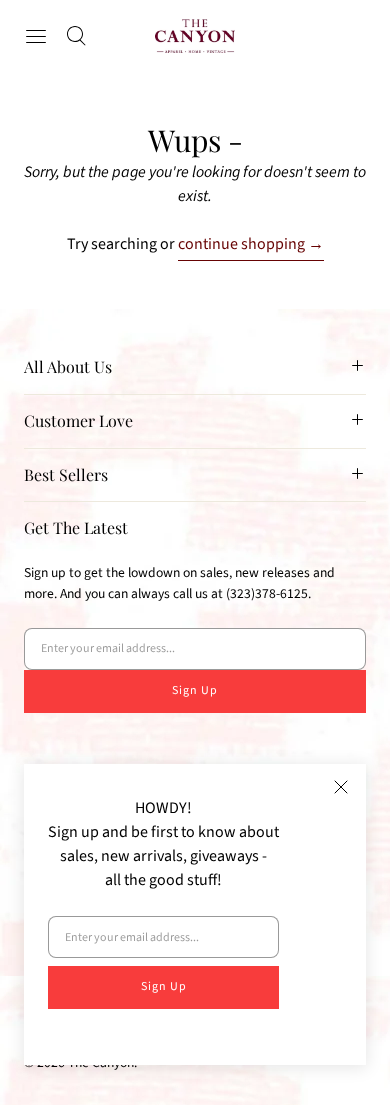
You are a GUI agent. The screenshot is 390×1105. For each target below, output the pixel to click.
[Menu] (36, 36)
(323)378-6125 (267, 593)
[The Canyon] (195, 36)
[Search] (76, 36)
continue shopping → (251, 244)
